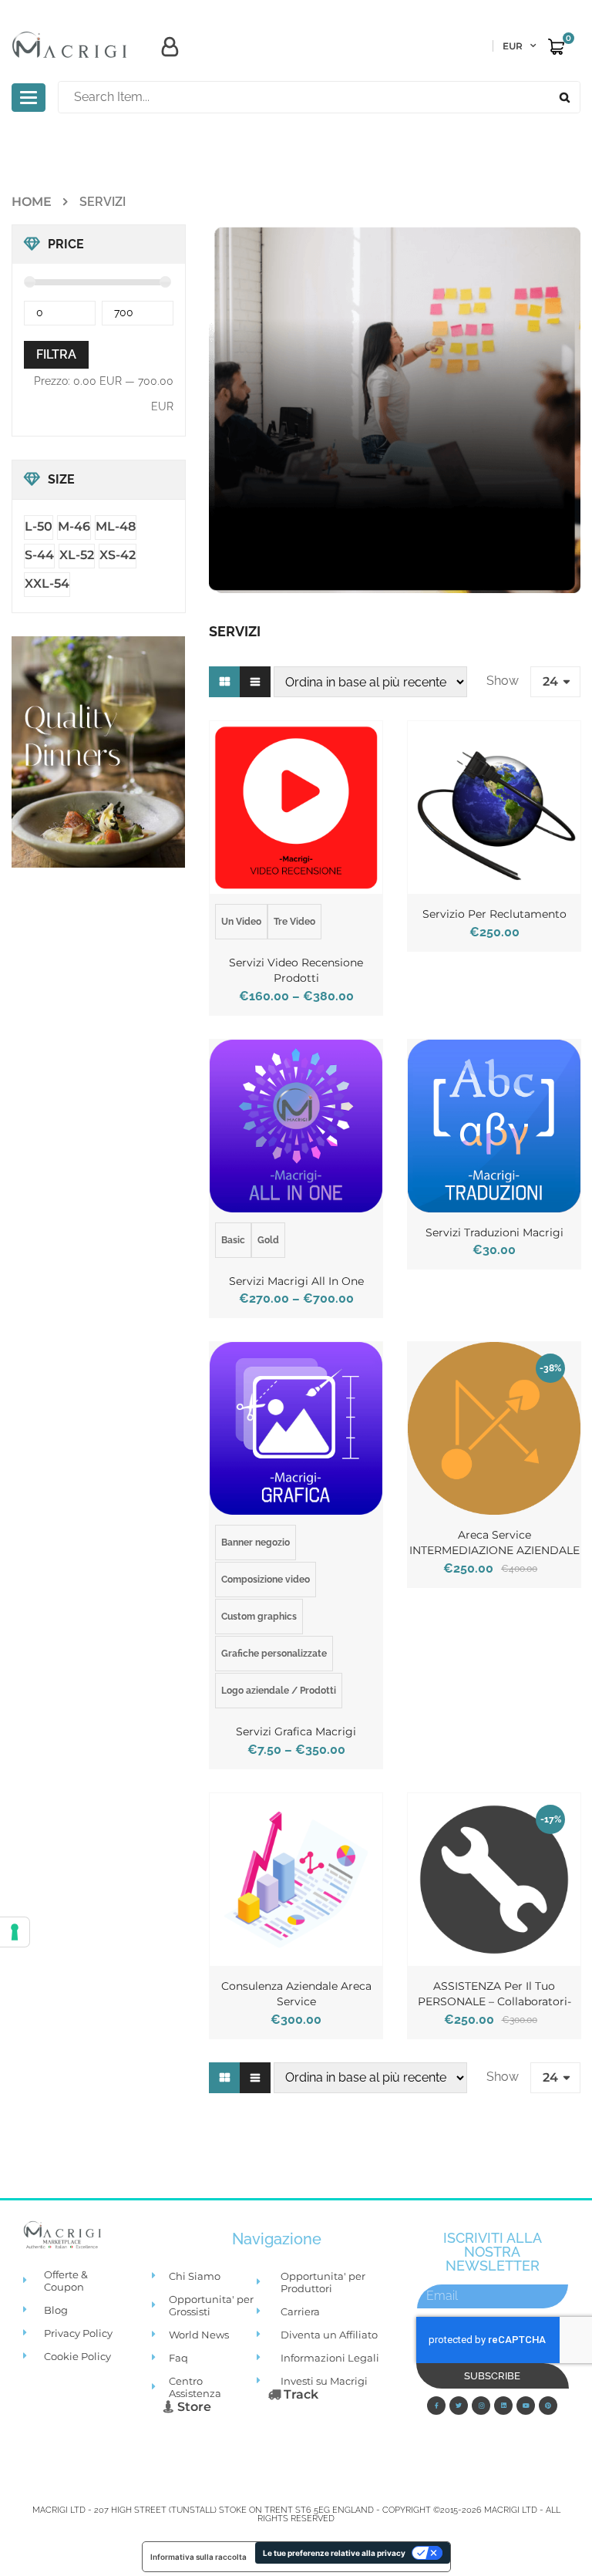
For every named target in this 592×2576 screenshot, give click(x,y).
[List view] (255, 682)
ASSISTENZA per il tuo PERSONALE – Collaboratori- (494, 1994)
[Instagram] (481, 2406)
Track (299, 2394)
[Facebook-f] (436, 2406)
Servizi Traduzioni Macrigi (494, 1232)
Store (193, 2407)
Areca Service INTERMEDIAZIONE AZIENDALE (494, 1543)
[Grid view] (224, 682)
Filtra (56, 354)
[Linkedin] (503, 2406)
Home (32, 202)
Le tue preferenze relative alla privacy (334, 2553)
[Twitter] (459, 2406)
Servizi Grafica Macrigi (296, 1731)
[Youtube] (526, 2406)
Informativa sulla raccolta (198, 2557)
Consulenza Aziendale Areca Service (296, 1994)
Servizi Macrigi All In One (296, 1281)
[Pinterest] (548, 2406)
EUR (513, 46)
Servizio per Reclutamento (494, 914)
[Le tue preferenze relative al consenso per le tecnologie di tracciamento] (15, 1932)
